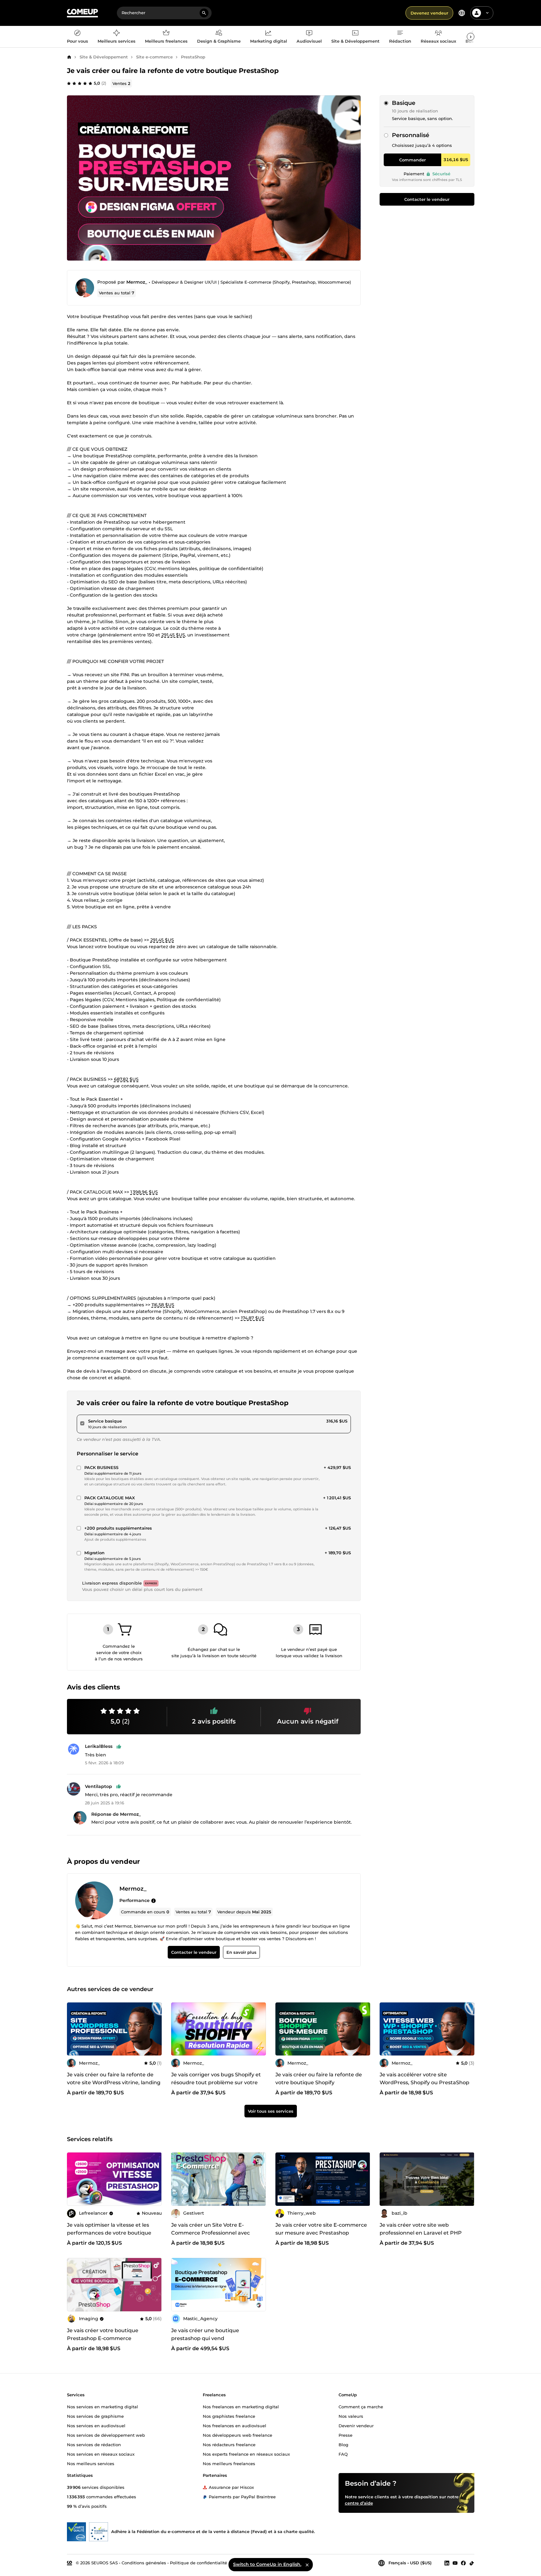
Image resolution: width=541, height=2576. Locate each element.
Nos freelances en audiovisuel (234, 2425)
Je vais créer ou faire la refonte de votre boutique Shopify (319, 2079)
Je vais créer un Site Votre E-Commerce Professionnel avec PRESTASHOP (210, 2233)
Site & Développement (104, 57)
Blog (343, 2444)
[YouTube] (455, 2563)
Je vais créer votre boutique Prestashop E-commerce (103, 2334)
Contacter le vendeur (427, 199)
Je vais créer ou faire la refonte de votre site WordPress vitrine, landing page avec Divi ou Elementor (114, 2082)
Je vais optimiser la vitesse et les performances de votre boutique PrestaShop (109, 2233)
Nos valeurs (351, 2416)
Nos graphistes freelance (229, 2416)
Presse (346, 2435)
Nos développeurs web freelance (237, 2435)
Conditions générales (144, 2562)
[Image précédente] (387, 2179)
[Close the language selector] (307, 2565)
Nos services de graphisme (95, 2416)
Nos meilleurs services (91, 2463)
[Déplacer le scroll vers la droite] (471, 37)
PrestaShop (193, 57)
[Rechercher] (204, 13)
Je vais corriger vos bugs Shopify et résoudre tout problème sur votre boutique (216, 2082)
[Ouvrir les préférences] (462, 13)
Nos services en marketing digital (102, 2406)
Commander (412, 160)
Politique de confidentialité (198, 2562)
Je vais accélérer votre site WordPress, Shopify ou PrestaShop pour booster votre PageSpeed (424, 2082)
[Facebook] (463, 2563)
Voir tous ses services (271, 2111)
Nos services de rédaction (94, 2444)
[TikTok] (472, 2563)
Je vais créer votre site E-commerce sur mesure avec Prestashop (321, 2229)
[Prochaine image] (467, 2179)
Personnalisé (411, 135)
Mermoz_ (137, 282)
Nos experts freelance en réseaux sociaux (246, 2454)
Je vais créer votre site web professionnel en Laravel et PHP (421, 2229)
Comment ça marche (361, 2406)
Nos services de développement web (106, 2435)
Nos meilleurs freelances (229, 2463)
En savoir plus (241, 1953)
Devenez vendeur (429, 13)
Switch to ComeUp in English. (267, 2564)
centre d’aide (359, 2503)
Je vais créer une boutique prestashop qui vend (205, 2334)
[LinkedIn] (447, 2563)
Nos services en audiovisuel (96, 2425)
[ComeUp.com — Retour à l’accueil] (82, 13)
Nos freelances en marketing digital (241, 2406)
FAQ (343, 2454)
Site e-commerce (154, 57)
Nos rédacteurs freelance (229, 2444)
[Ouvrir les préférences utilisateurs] (487, 13)
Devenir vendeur (356, 2425)
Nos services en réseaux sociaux (101, 2454)
